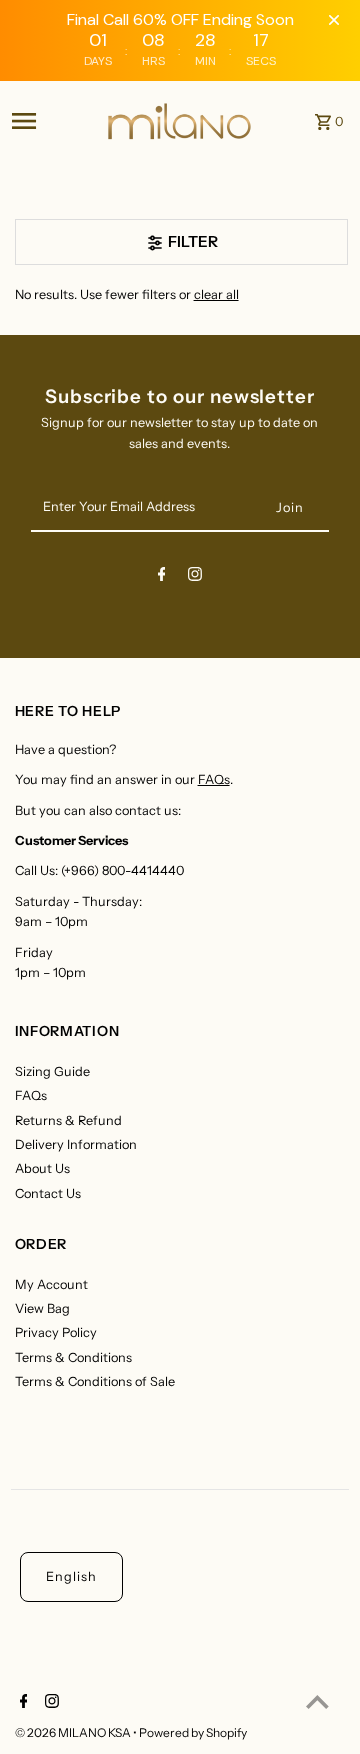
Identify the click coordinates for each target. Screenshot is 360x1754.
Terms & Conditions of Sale (95, 1381)
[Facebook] (162, 577)
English (71, 1576)
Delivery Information (76, 1144)
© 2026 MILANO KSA (74, 1732)
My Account (51, 1284)
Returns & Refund (68, 1120)
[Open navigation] (52, 121)
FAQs (214, 779)
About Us (42, 1168)
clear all (216, 294)
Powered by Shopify (193, 1732)
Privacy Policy (56, 1332)
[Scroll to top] (317, 1701)
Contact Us (48, 1193)
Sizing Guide (52, 1071)
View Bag (42, 1308)
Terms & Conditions (73, 1357)
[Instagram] (195, 577)
